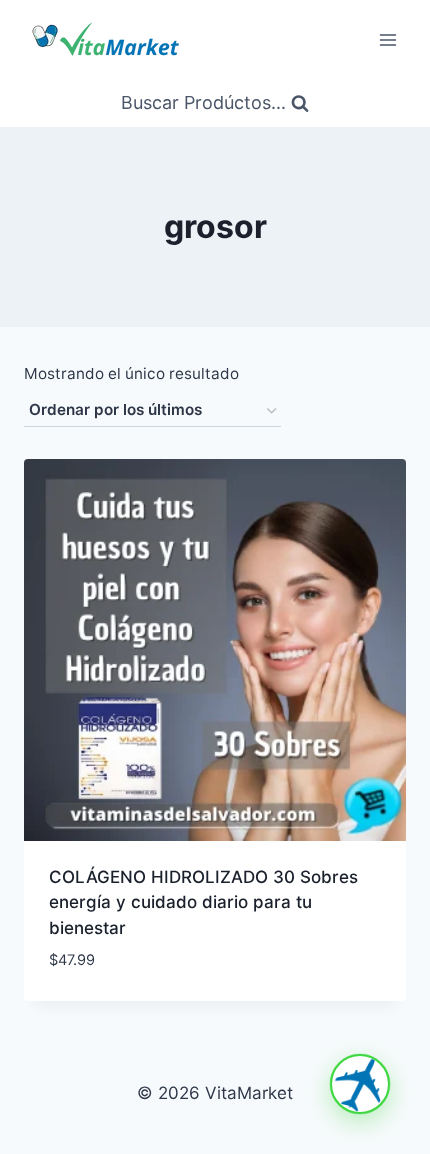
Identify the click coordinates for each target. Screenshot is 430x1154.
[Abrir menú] (387, 39)
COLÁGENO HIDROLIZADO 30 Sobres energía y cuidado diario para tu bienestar (203, 902)
